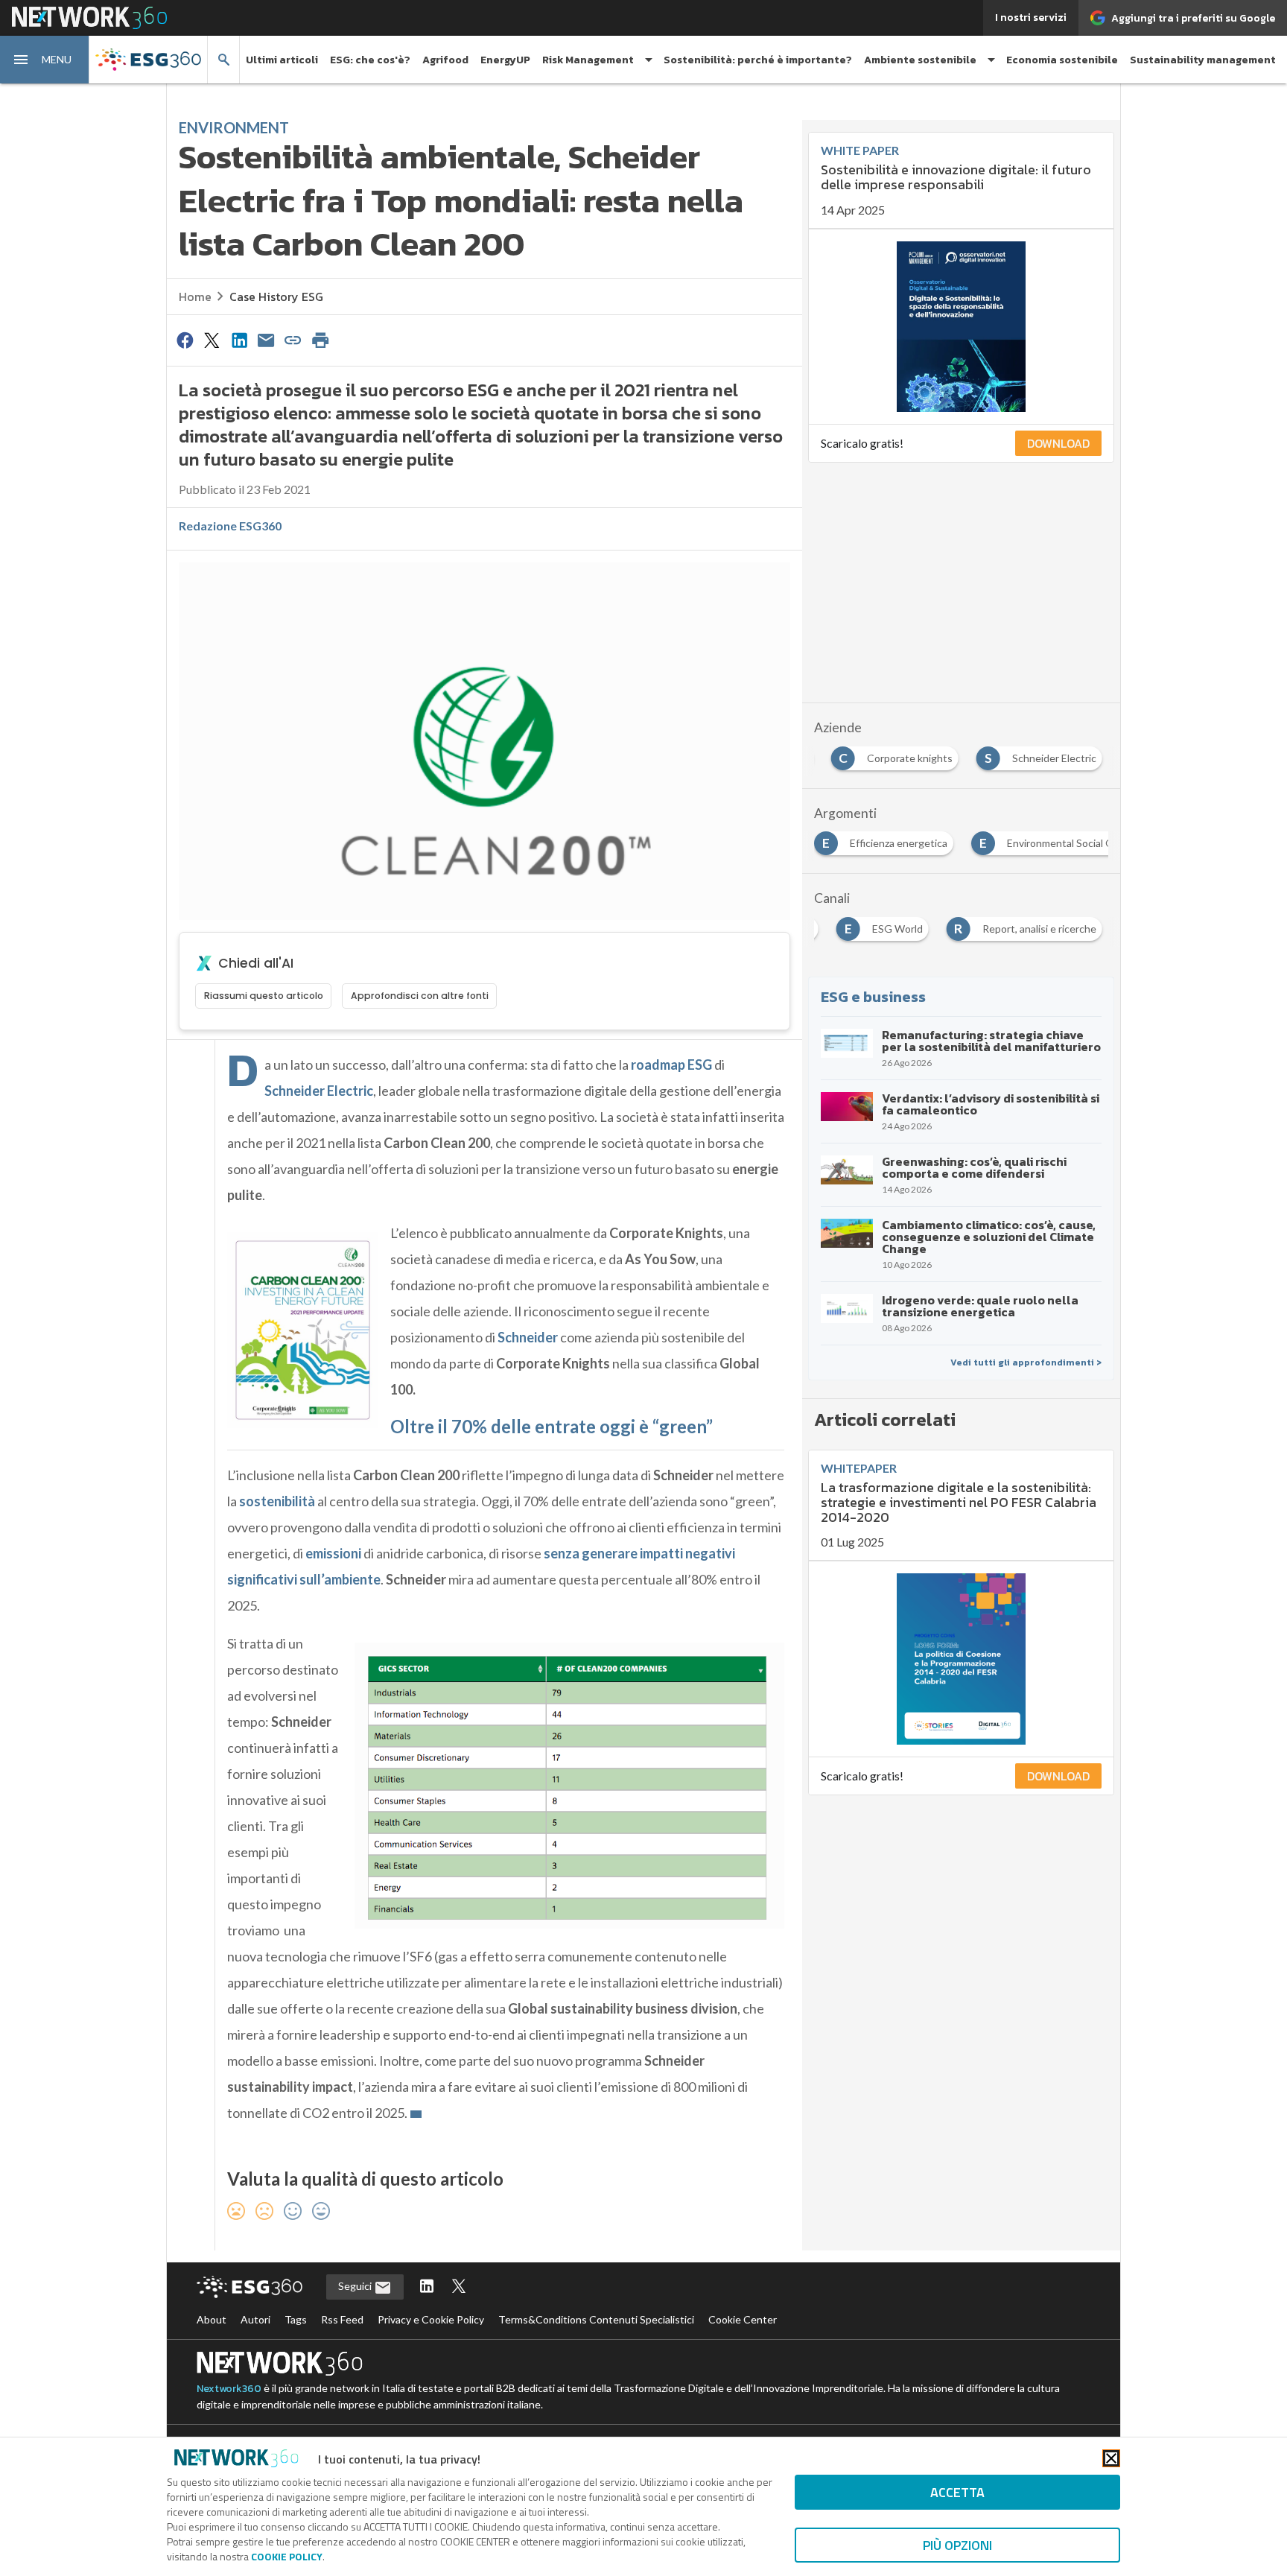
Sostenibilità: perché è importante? (758, 60)
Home (195, 296)
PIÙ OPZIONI (957, 2545)
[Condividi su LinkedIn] (239, 340)
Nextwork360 (229, 2389)
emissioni (333, 1553)
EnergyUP (505, 60)
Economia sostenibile (1062, 60)
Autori (255, 2319)
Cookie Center (743, 2319)
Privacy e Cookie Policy (431, 2319)
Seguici (356, 2286)
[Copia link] (293, 340)
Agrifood (445, 60)
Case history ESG (276, 296)
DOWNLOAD (1058, 443)
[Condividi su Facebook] (185, 340)
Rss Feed (342, 2319)
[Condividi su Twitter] (212, 340)
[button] (45, 60)
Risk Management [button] (588, 60)
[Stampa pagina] (320, 340)
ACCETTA (957, 2492)
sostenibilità (277, 1501)
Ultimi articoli (282, 60)
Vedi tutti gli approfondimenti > (1026, 1362)
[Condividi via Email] (266, 340)
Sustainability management (1203, 60)
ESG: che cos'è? (370, 60)
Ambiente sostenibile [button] (920, 60)
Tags (296, 2319)
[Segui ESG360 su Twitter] (459, 2287)
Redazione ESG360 (230, 526)
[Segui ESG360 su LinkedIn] (427, 2287)
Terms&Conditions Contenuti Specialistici (596, 2319)
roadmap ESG (671, 1065)
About (212, 2319)
